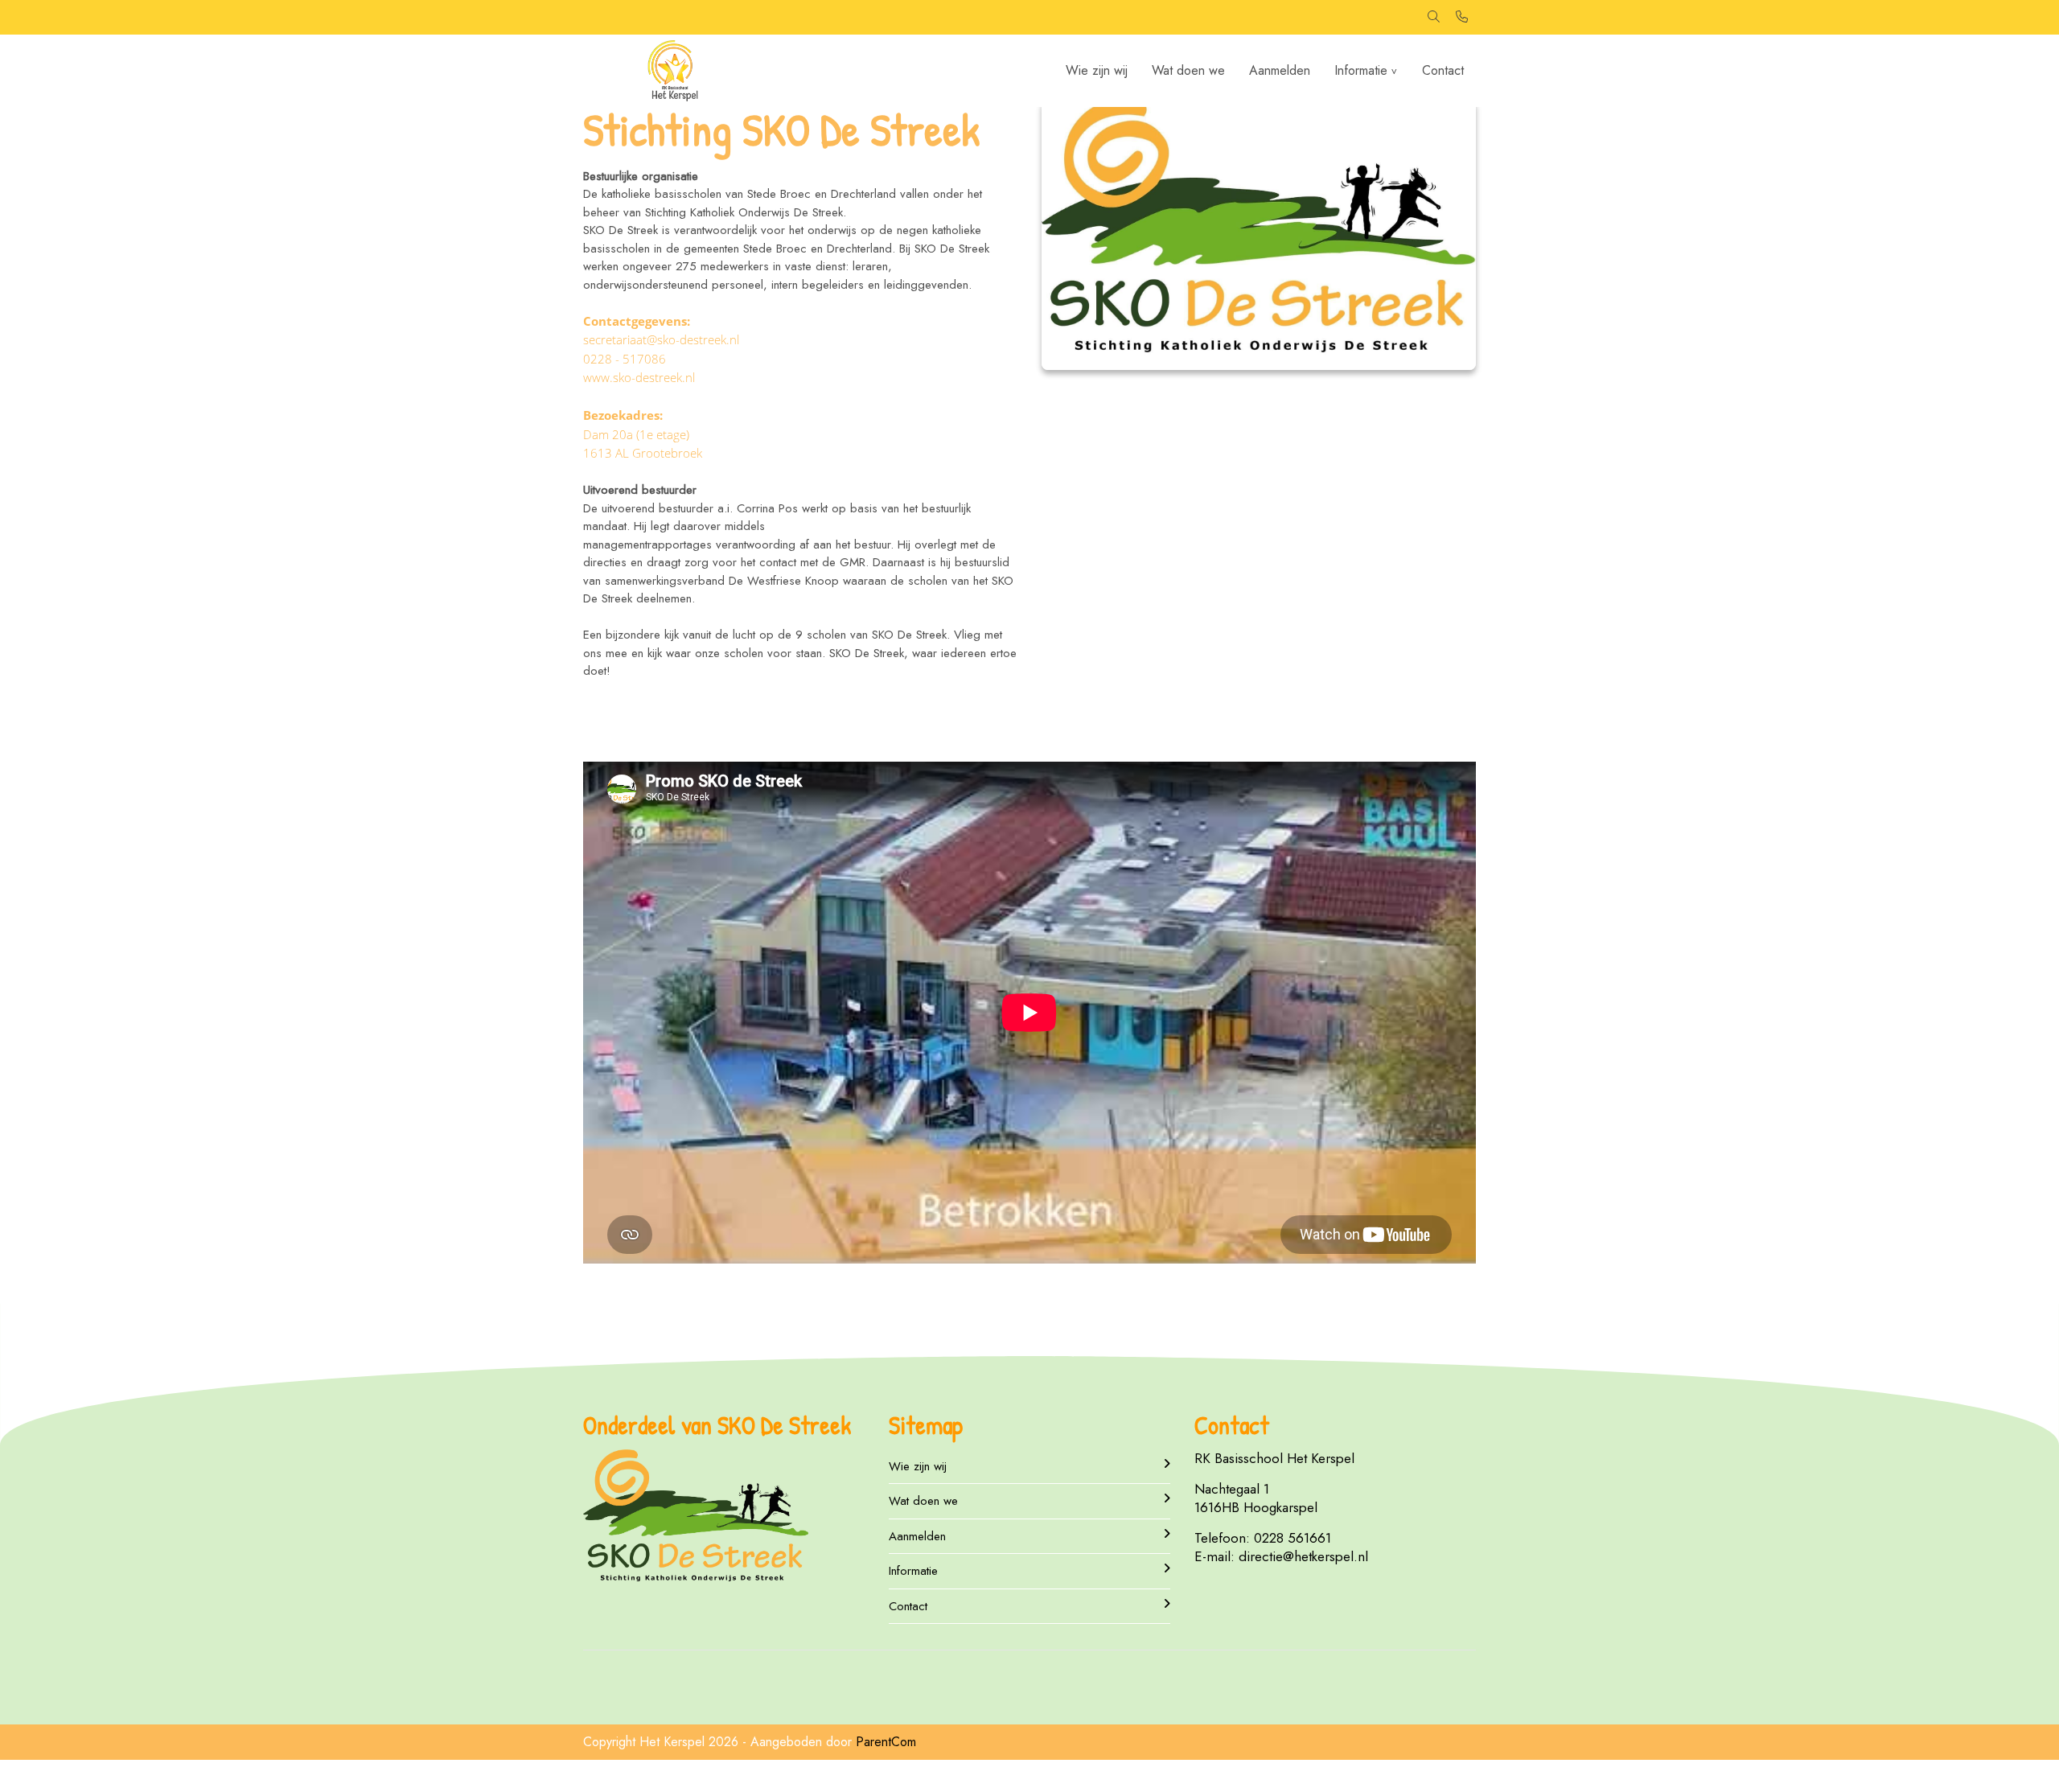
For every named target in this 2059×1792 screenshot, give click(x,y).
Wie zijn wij (1097, 70)
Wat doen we (1188, 70)
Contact (1443, 70)
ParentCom (886, 1742)
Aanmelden (1280, 70)
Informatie (1361, 70)
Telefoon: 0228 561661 (1263, 1538)
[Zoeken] (1434, 17)
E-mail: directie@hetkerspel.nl (1281, 1556)
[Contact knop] (1462, 17)
